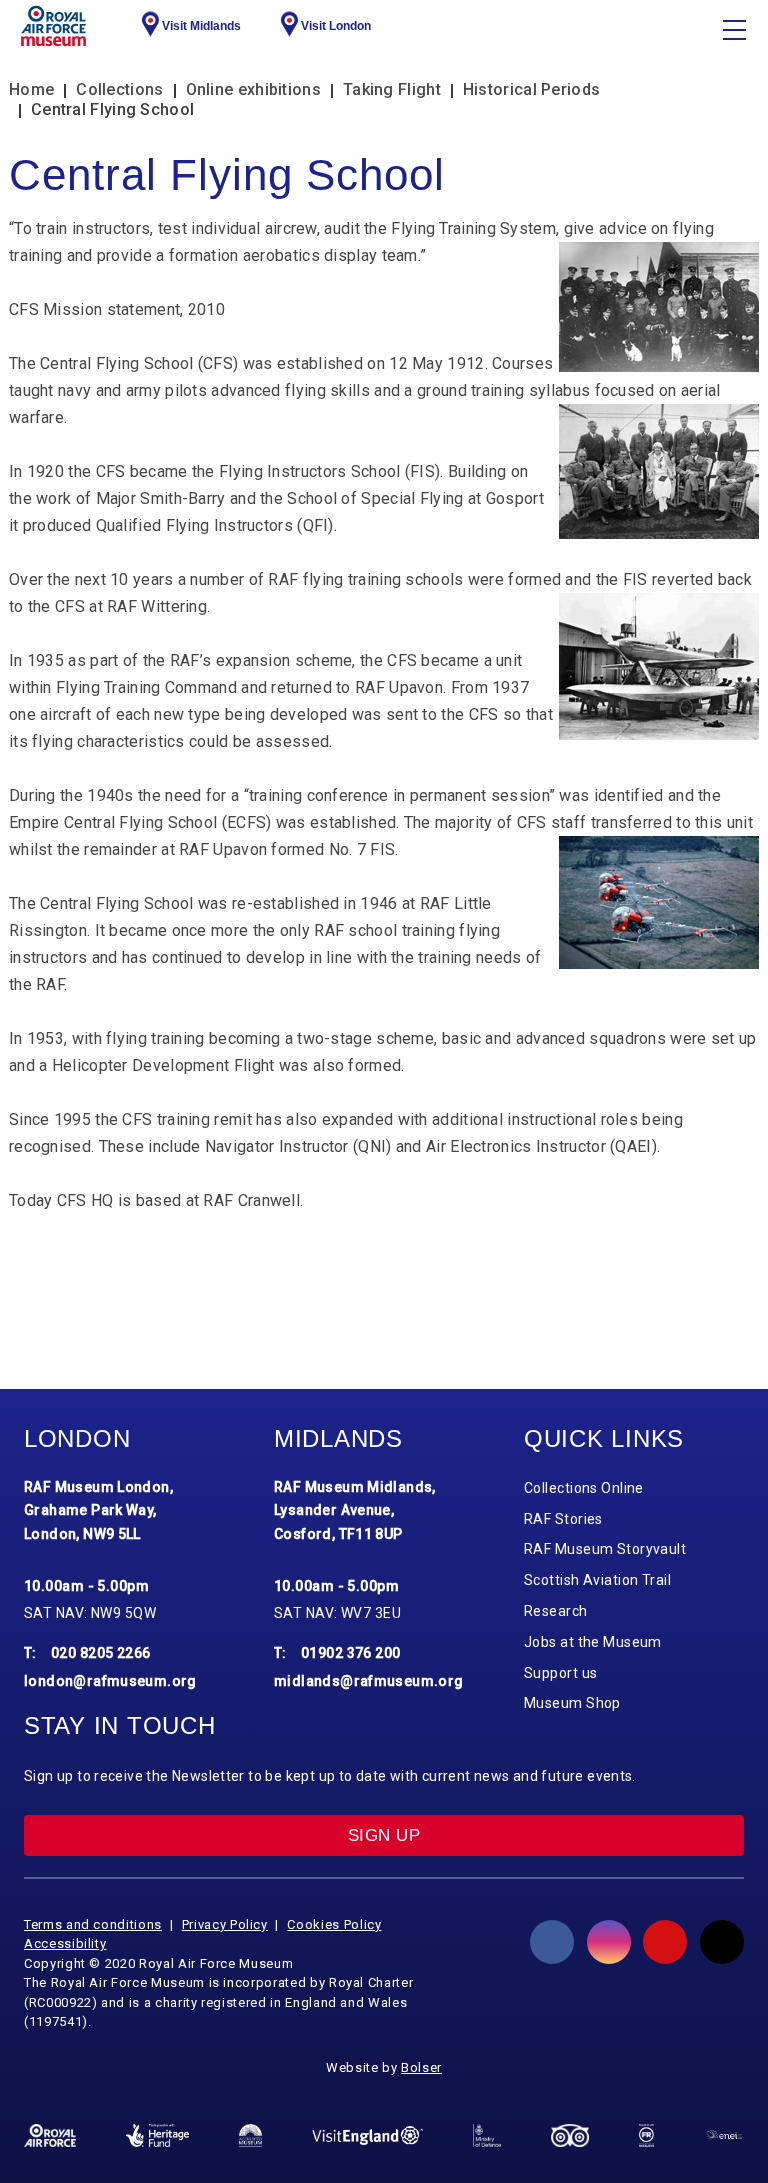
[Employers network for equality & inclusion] (724, 2136)
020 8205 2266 (101, 1653)
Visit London (336, 26)
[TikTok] (722, 1942)
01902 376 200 (351, 1653)
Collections (119, 89)
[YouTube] (665, 1942)
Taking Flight (392, 89)
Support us (560, 1673)
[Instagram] (609, 1942)
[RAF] (50, 2135)
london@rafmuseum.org (110, 1681)
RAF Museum (53, 26)
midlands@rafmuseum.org (369, 1681)
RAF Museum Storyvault (605, 1549)
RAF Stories (563, 1519)
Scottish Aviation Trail (597, 1580)
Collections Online (584, 1488)
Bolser (421, 2067)
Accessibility (65, 1943)
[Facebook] (552, 1942)
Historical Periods (531, 89)
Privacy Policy (225, 1924)
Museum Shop (572, 1703)
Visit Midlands (201, 26)
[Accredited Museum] (250, 2135)
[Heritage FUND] (157, 2135)
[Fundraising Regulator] (646, 2135)
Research (556, 1611)
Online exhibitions (253, 89)
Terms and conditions (93, 1924)
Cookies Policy (334, 1924)
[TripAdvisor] (570, 2135)
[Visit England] (367, 2135)
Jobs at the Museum (593, 1642)
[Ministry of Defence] (487, 2135)
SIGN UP (384, 1835)
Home (31, 89)
